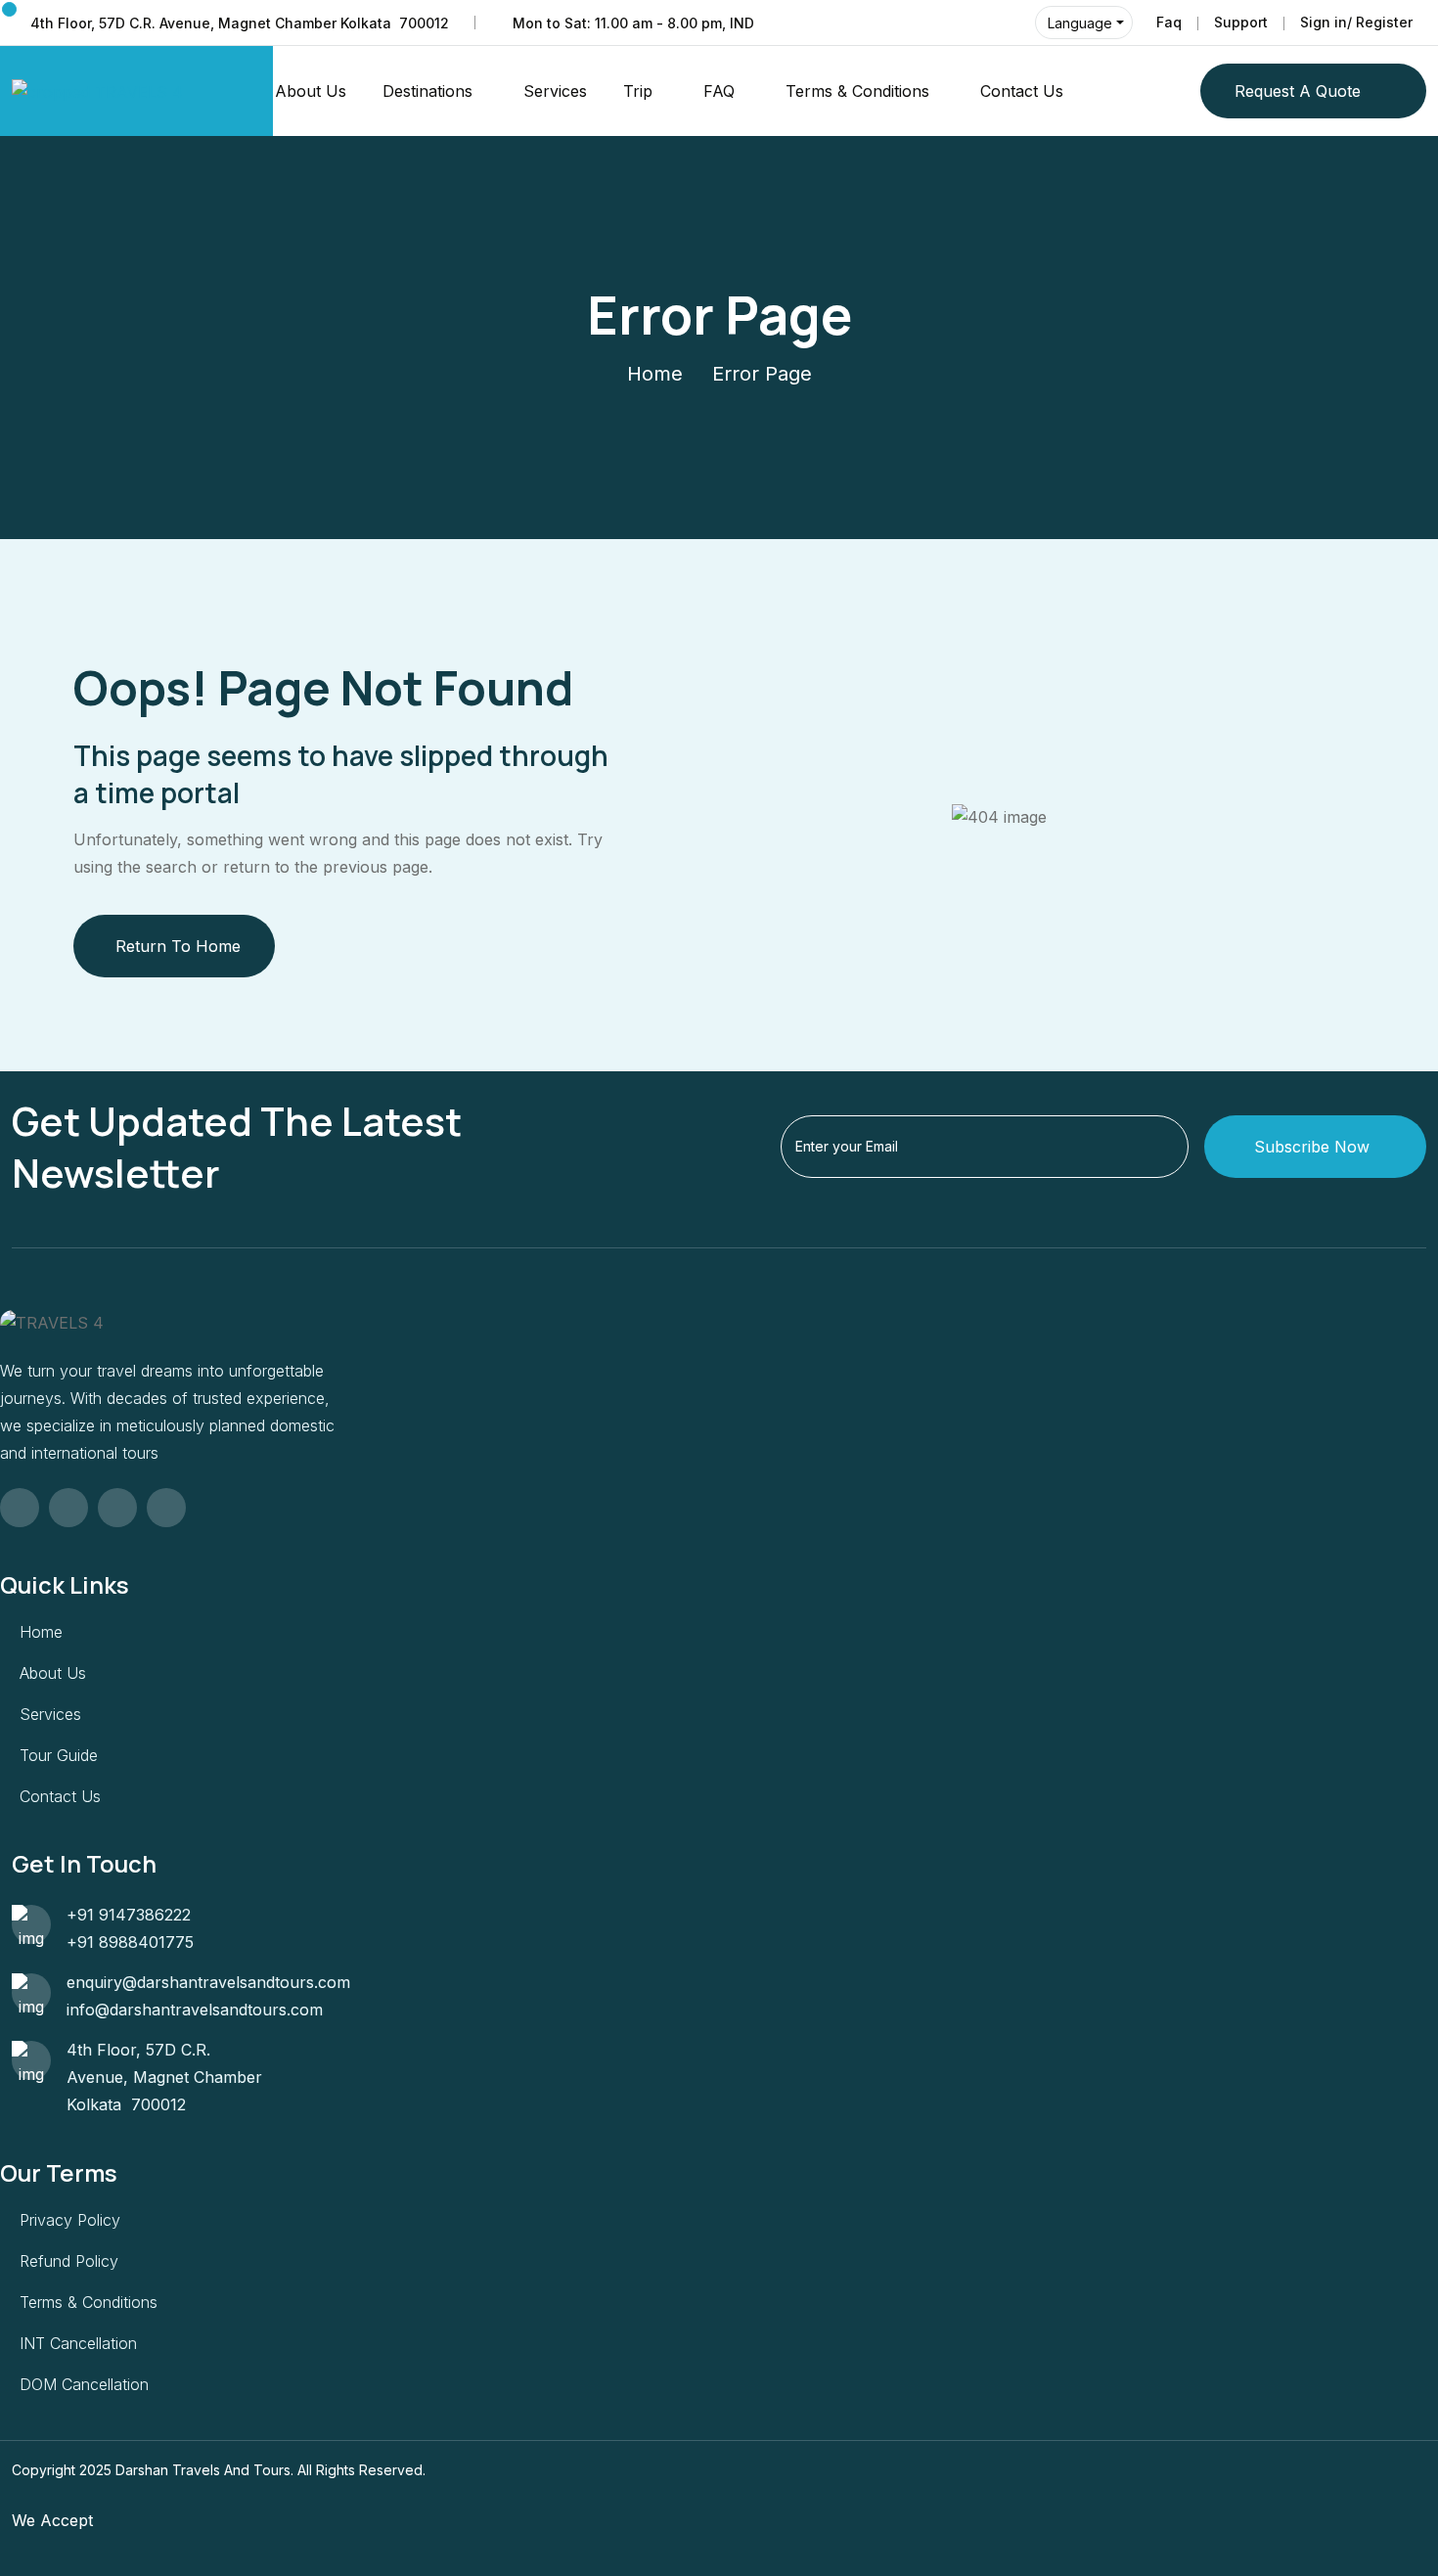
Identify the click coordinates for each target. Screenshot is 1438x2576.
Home (655, 374)
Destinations (427, 91)
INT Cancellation (78, 2343)
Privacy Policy (70, 2220)
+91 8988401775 (130, 1942)
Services (555, 91)
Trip (638, 91)
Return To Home (178, 946)
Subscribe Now (1312, 1147)
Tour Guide (59, 1755)
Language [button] (1080, 23)
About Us (311, 91)
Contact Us (1022, 91)
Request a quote (1298, 91)
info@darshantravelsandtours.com (195, 2010)
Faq (1169, 22)
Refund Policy (69, 2261)
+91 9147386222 (129, 1915)
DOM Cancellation (84, 2384)
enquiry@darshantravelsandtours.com (208, 1982)
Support (1241, 22)
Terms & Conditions (857, 91)
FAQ (719, 91)
